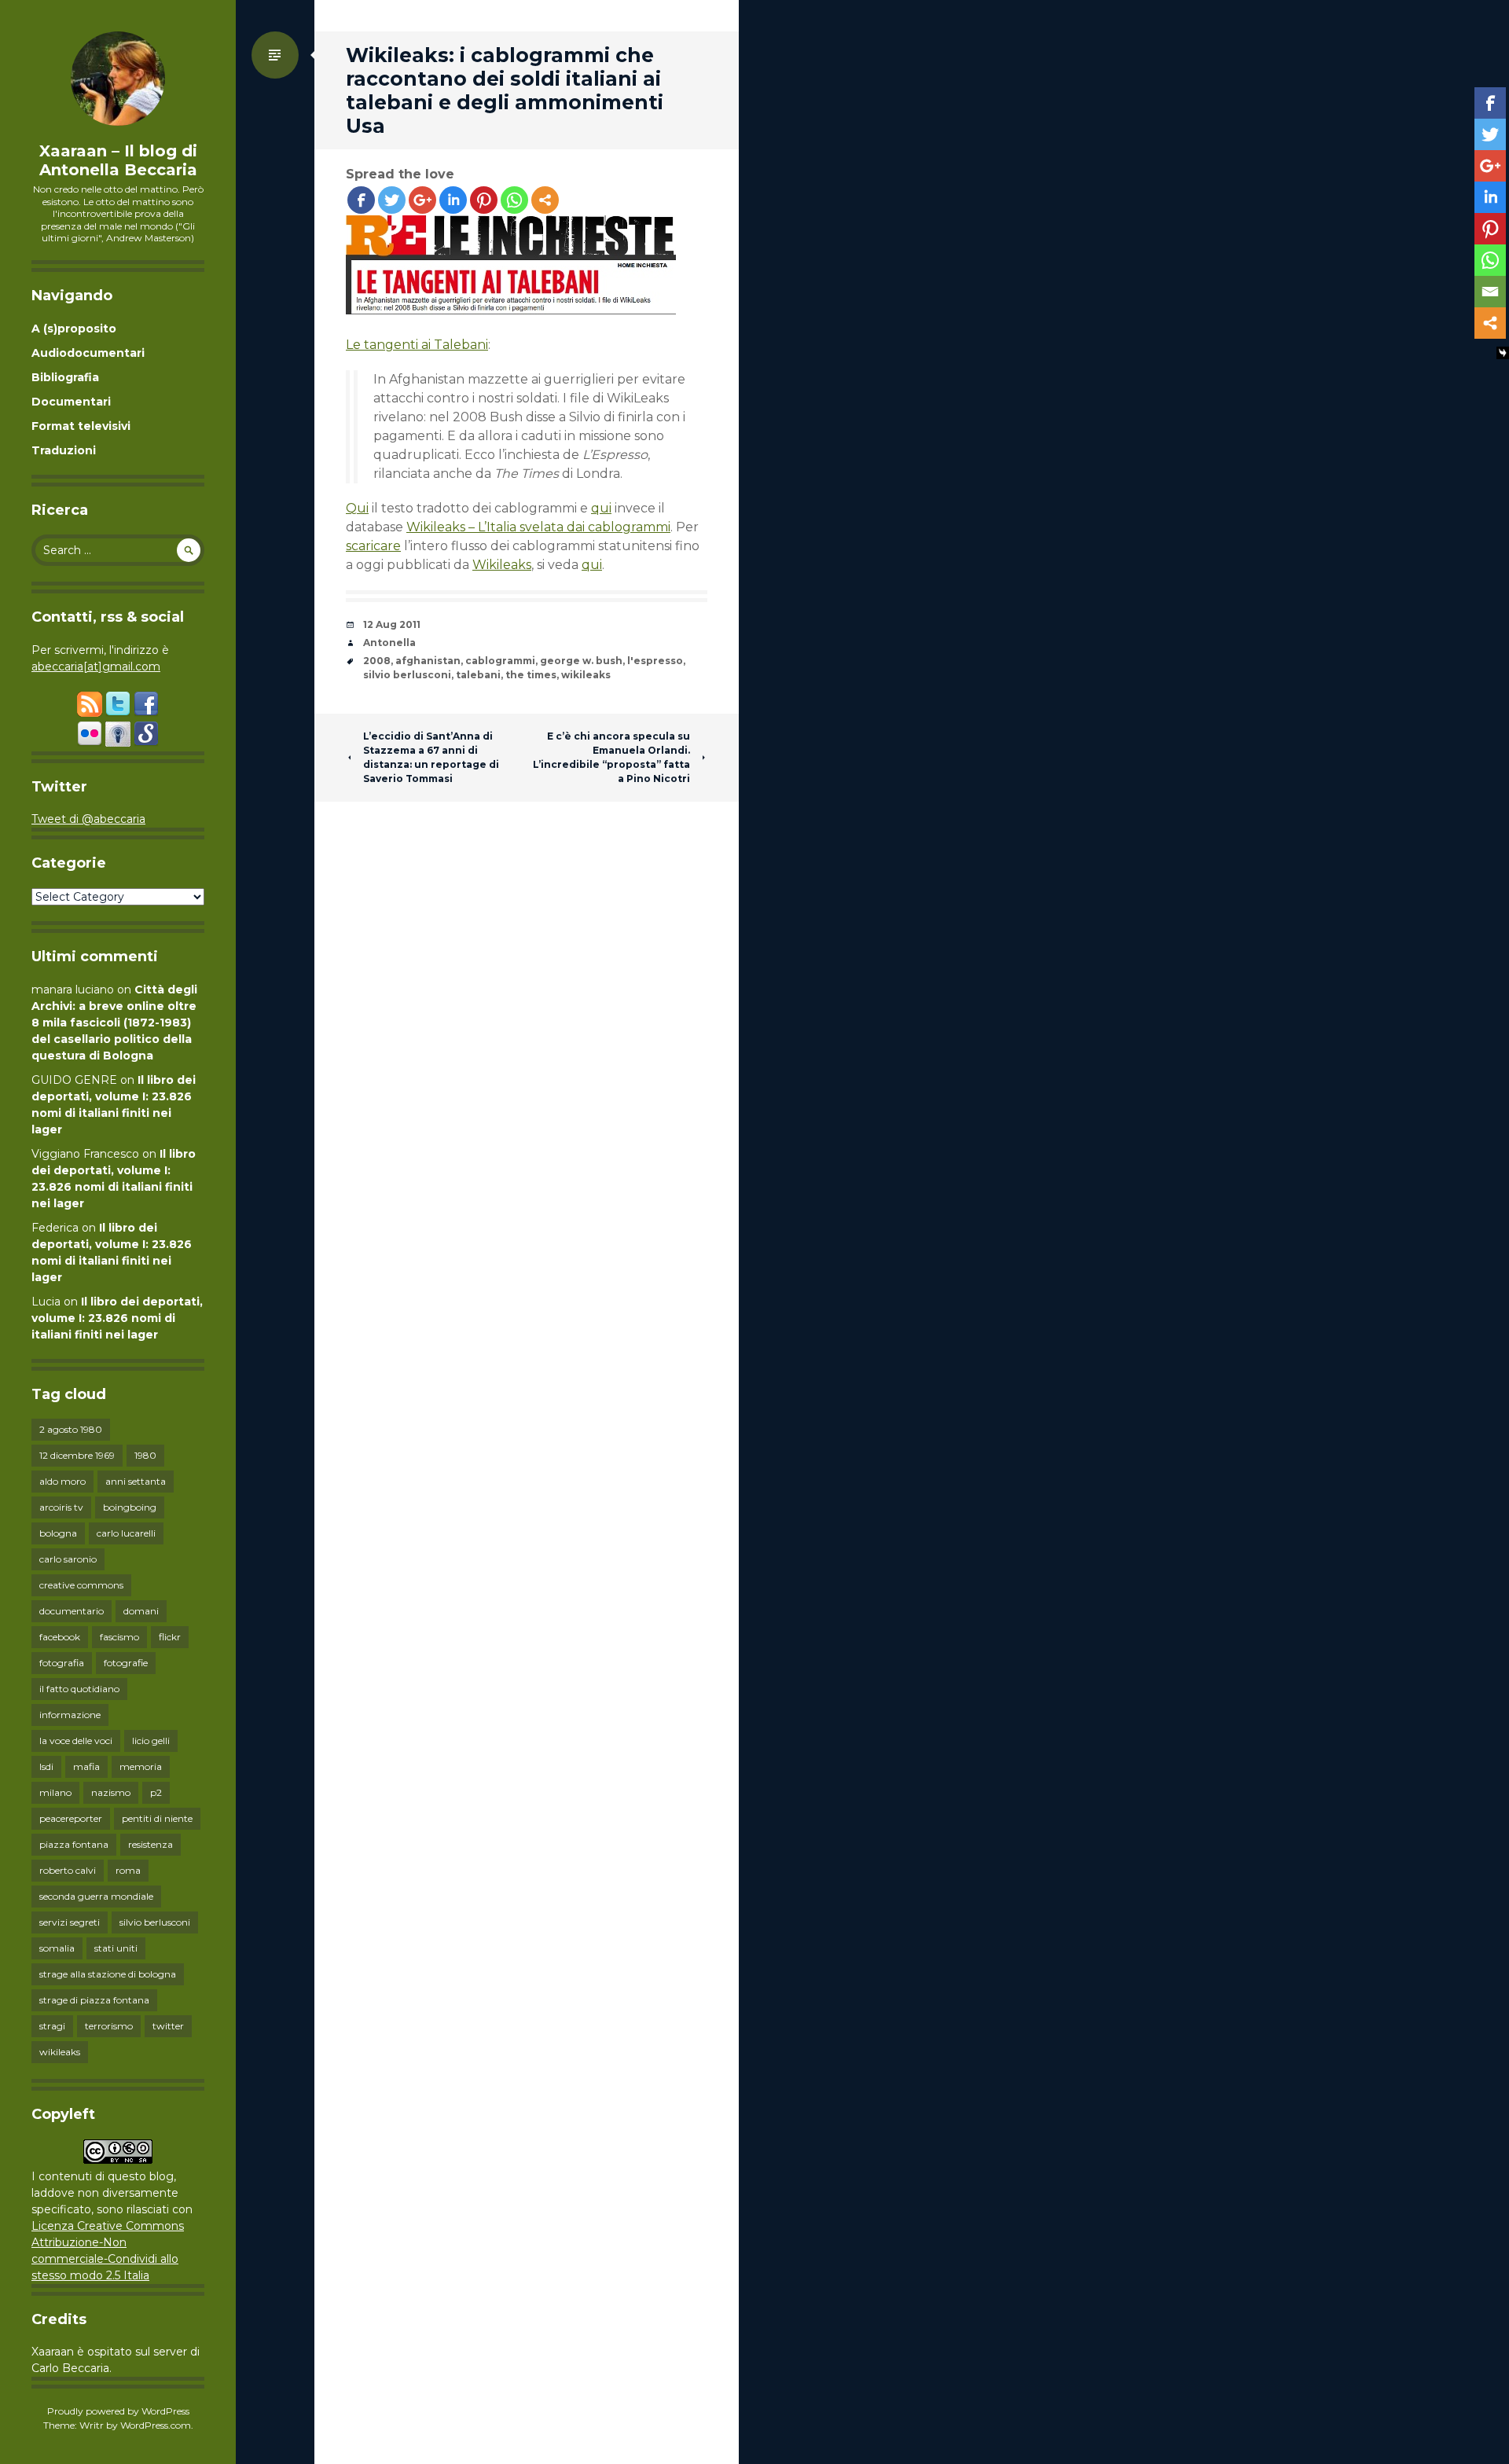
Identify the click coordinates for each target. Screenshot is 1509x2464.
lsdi (46, 1766)
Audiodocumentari (88, 353)
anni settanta (136, 1481)
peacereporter (71, 1818)
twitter (168, 2026)
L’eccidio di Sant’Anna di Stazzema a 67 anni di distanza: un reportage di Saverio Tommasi (431, 757)
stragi (52, 2026)
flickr (170, 1637)
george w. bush (581, 661)
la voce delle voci (76, 1741)
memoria (141, 1766)
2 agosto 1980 (71, 1429)
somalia (57, 1948)
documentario (72, 1611)
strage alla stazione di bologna (108, 1974)
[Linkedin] (453, 200)
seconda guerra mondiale (96, 1896)
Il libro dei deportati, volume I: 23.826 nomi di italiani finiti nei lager (117, 1318)
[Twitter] (392, 200)
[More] (545, 200)
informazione (70, 1715)
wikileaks (60, 2052)
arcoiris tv (61, 1507)
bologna (58, 1533)
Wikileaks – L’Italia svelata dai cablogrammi (538, 527)
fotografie (126, 1663)
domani (141, 1611)
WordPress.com (156, 2425)
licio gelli (151, 1741)
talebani (478, 675)
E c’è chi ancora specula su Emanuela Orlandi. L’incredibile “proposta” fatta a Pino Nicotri (611, 757)
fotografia (62, 1663)
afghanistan (428, 661)
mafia (86, 1766)
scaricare (373, 546)
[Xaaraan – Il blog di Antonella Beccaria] (118, 79)
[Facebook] (361, 200)
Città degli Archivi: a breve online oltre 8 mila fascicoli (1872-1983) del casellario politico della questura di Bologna (114, 1023)
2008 (377, 661)
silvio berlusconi (155, 1922)
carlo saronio (68, 1559)
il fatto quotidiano (79, 1689)
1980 (145, 1455)
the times (531, 675)
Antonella (389, 643)
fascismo (119, 1637)
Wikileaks (502, 565)
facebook (60, 1637)
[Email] (1490, 292)
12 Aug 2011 (392, 624)
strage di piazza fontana (94, 2000)
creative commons (81, 1585)
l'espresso (655, 661)
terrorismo (109, 2026)
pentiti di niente (157, 1818)
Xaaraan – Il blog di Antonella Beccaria (118, 160)
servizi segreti (70, 1922)
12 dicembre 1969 (77, 1455)
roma (128, 1870)
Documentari (71, 402)
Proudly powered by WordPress (118, 2411)
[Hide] (1503, 353)
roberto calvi (68, 1870)
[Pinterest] (484, 200)
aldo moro (62, 1481)
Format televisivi (81, 426)
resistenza (151, 1844)
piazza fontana (74, 1844)
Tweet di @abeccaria (88, 819)
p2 (156, 1792)
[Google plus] (422, 200)
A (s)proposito (74, 329)
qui (601, 508)
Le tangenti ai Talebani (417, 345)
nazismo (111, 1792)
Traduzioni (64, 450)
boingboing (130, 1507)
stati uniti (116, 1948)
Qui (357, 508)
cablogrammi (500, 661)
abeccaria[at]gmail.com (96, 666)
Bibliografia (65, 377)
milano (55, 1792)
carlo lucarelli (126, 1533)
